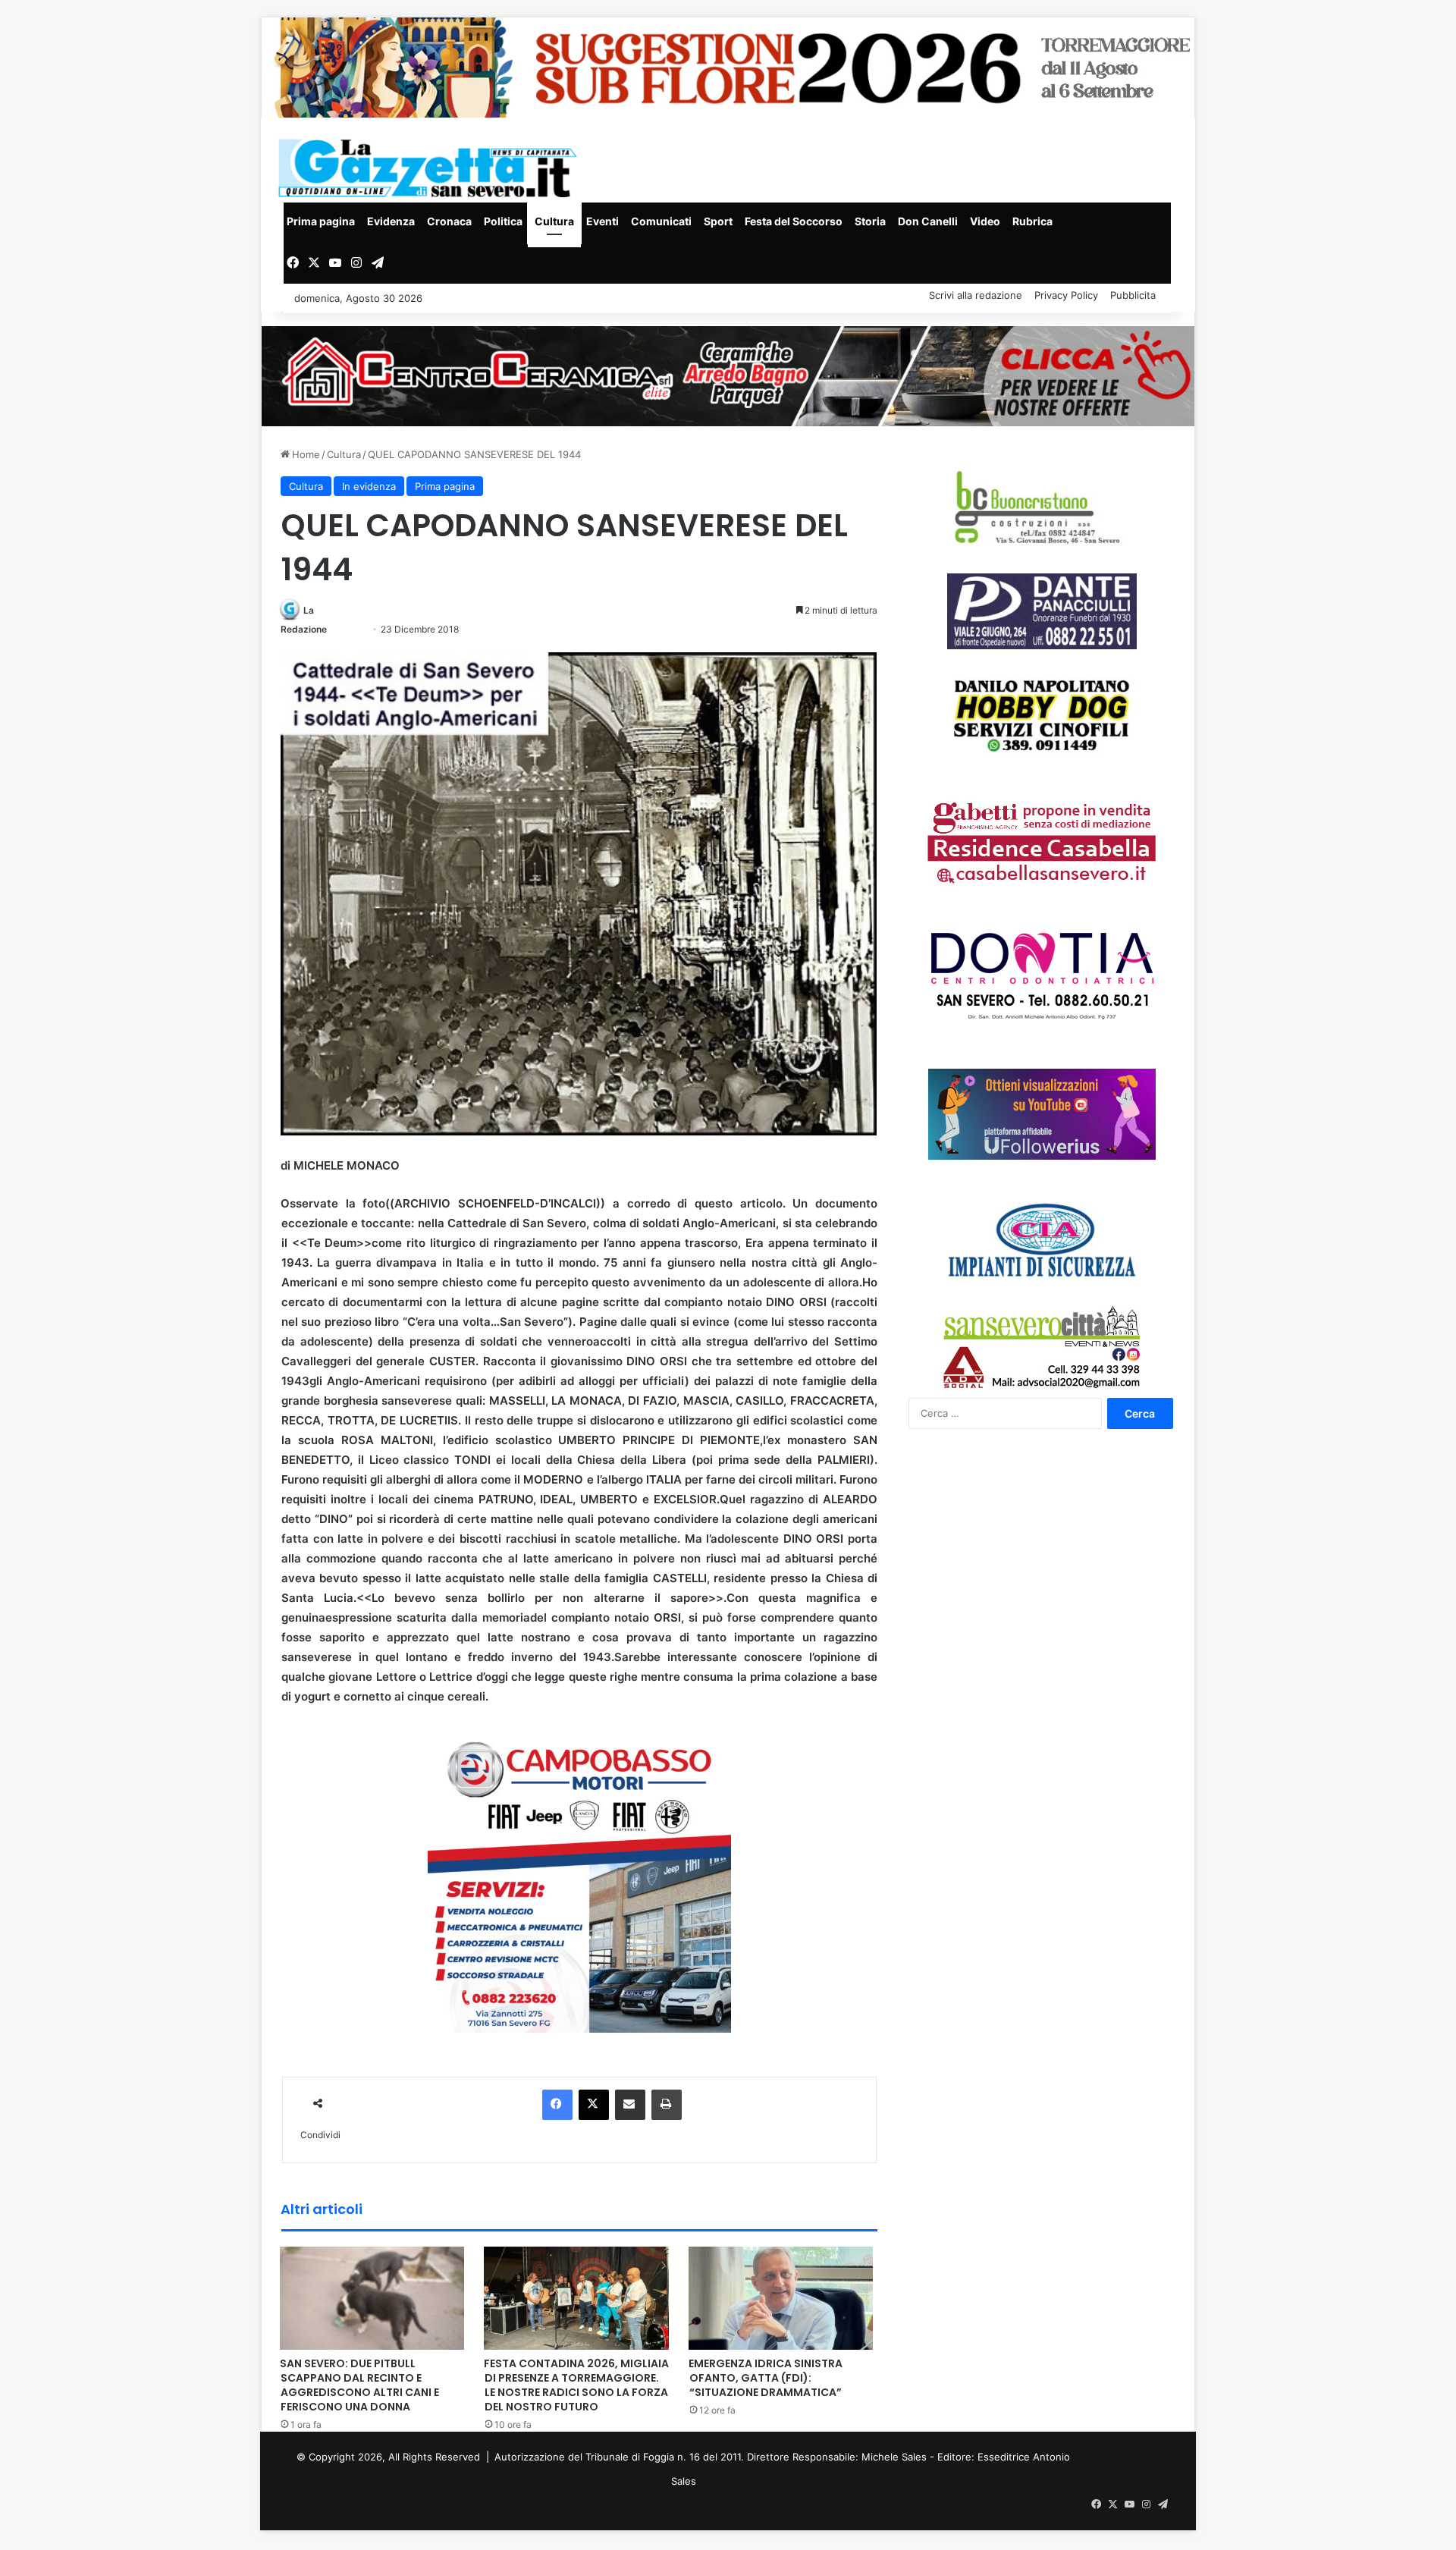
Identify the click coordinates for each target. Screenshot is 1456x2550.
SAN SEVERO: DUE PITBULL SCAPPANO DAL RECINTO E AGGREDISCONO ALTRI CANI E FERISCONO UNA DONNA (359, 2385)
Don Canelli (928, 221)
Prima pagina (321, 221)
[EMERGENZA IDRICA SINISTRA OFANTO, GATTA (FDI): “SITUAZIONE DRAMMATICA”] (781, 2297)
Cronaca (449, 221)
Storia (870, 221)
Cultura (554, 221)
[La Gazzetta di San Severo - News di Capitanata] (431, 168)
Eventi (602, 221)
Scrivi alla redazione (976, 295)
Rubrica (1032, 221)
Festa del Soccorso (794, 221)
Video (985, 221)
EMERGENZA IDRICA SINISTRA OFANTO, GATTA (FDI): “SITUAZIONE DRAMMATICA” (766, 2378)
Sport (718, 221)
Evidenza (391, 221)
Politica (503, 221)
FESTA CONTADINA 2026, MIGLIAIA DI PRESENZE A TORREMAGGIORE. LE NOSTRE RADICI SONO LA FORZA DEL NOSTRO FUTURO (576, 2385)
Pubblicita (1133, 295)
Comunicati (661, 221)
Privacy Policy (1066, 295)
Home (304, 454)
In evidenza (369, 486)
